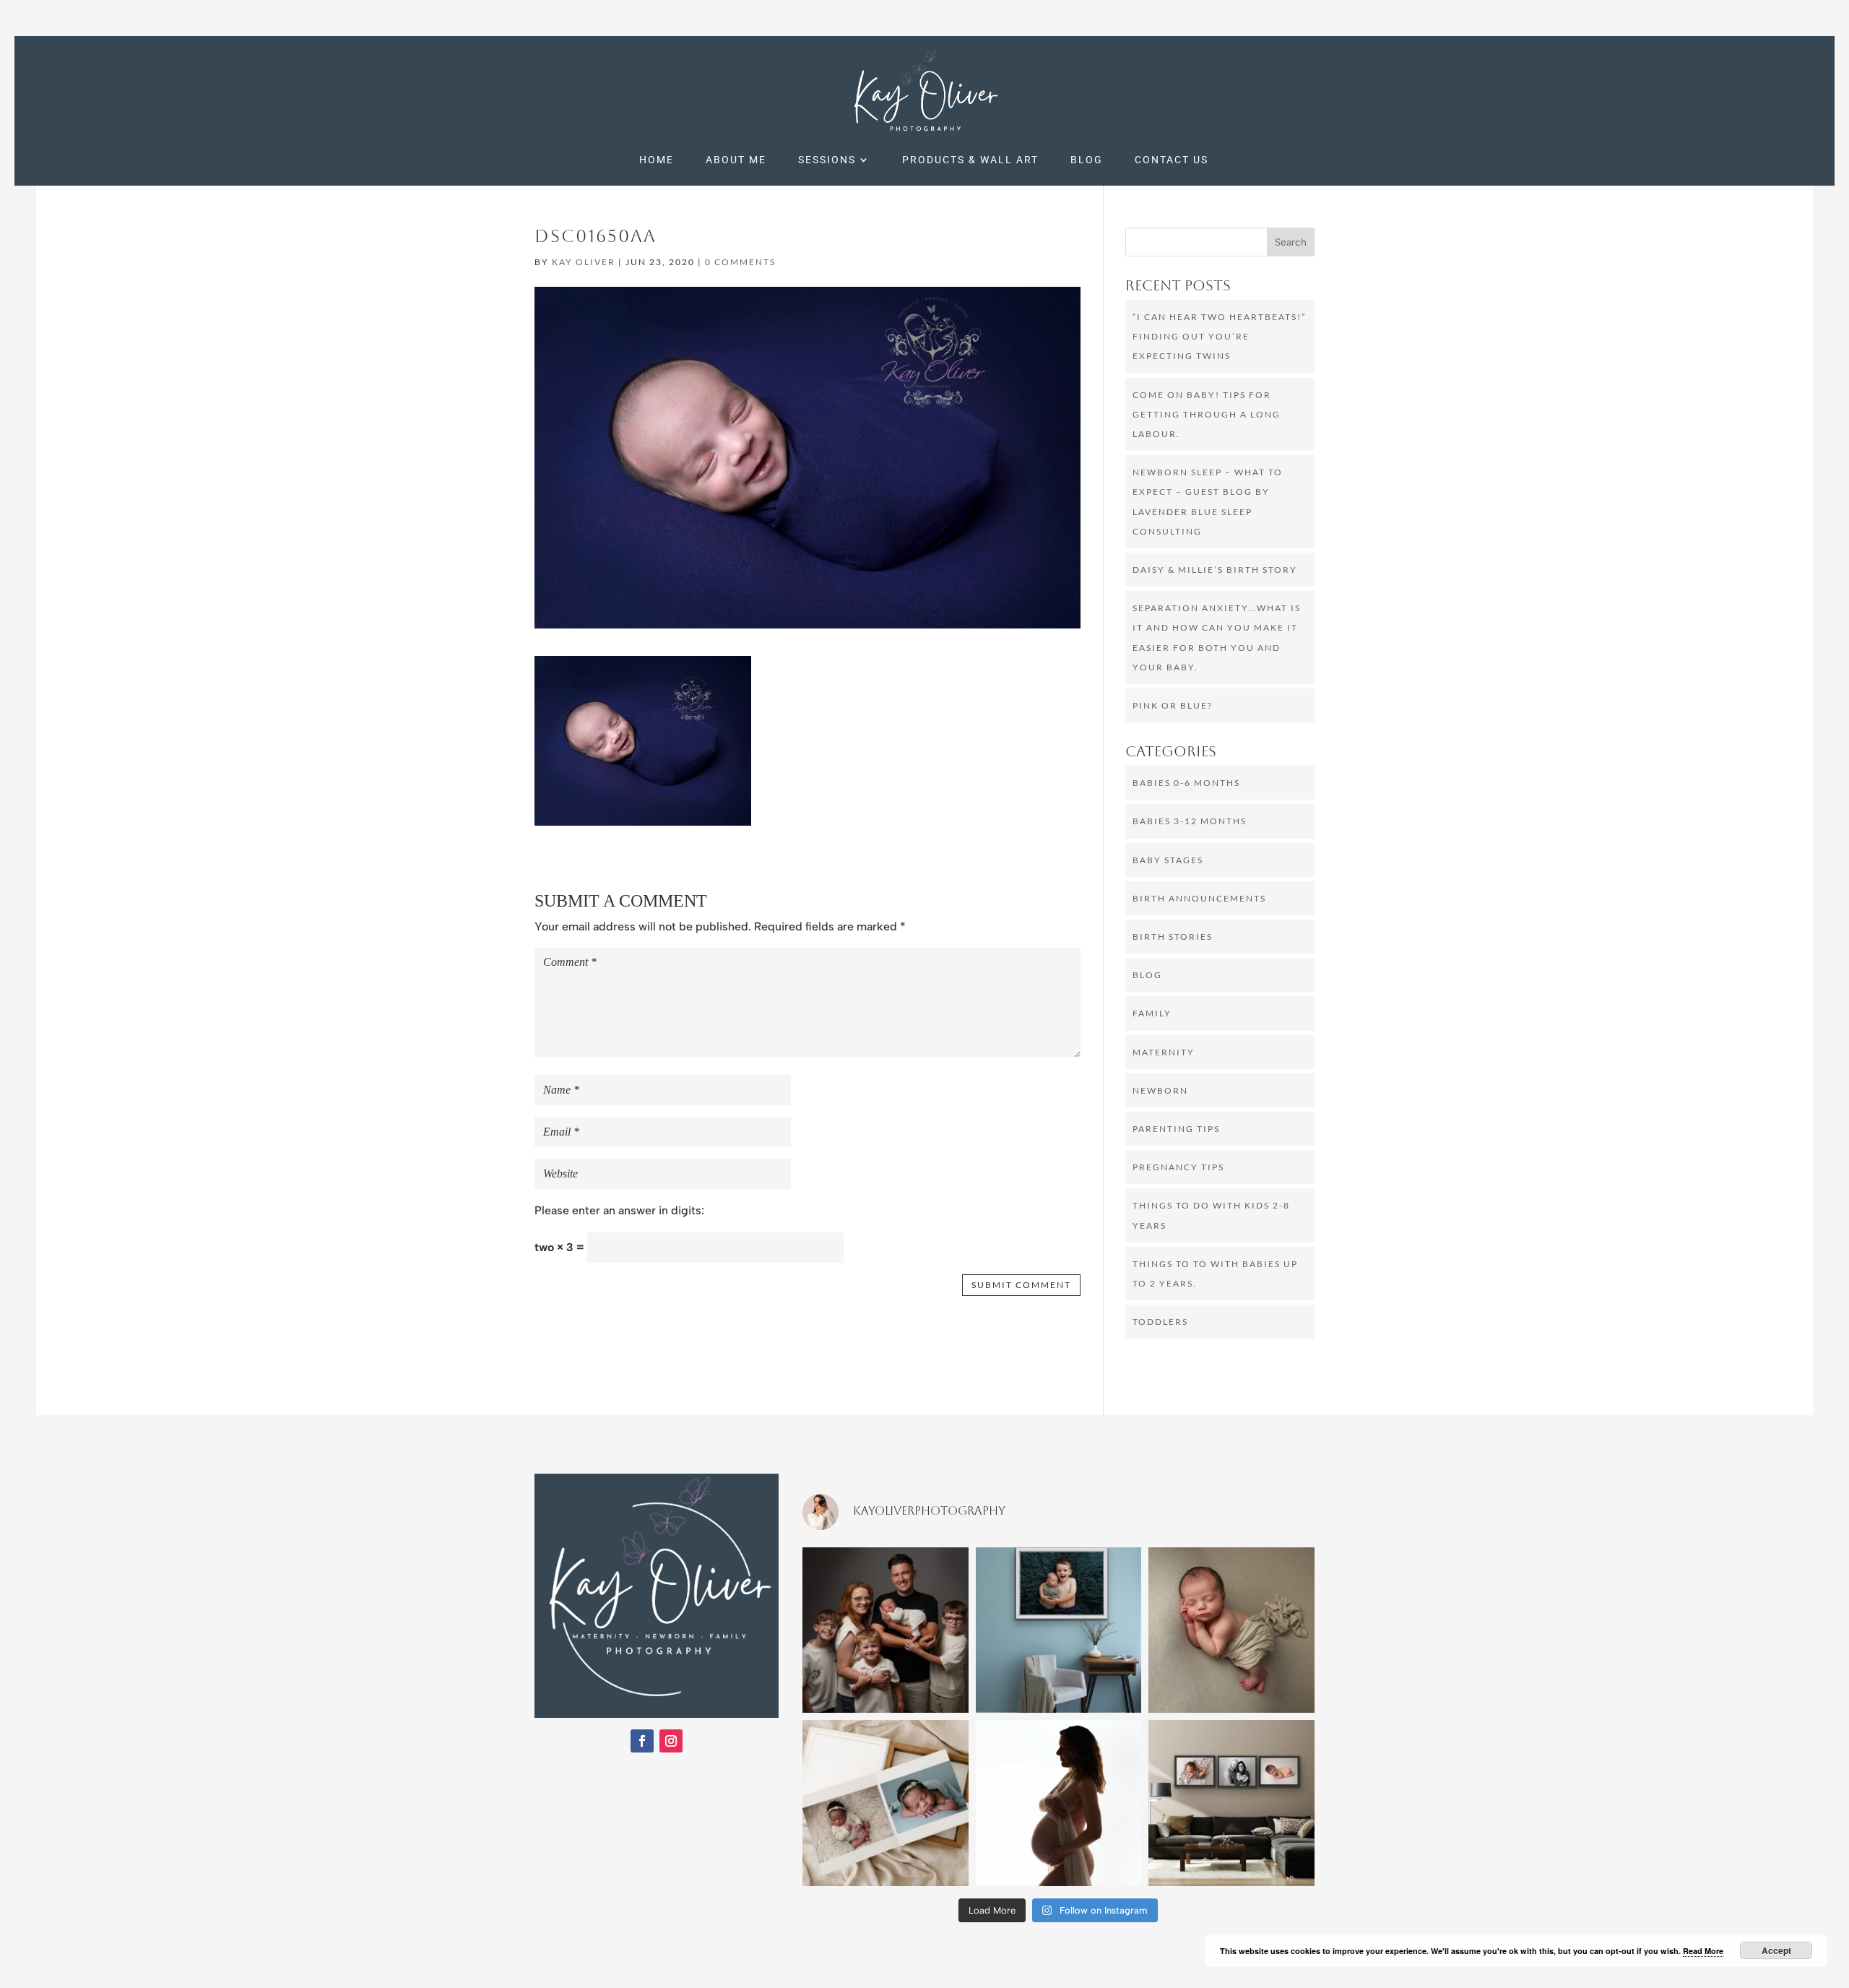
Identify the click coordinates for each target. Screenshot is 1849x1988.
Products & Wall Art (970, 160)
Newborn (1160, 1090)
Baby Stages (1168, 860)
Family (1152, 1013)
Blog (1087, 160)
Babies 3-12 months (1190, 821)
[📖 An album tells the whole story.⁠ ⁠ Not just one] (885, 1803)
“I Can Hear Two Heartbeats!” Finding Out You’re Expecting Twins (1219, 336)
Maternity (1164, 1052)
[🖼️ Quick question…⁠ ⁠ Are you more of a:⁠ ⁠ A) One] (1059, 1630)
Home (657, 160)
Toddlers (1160, 1322)
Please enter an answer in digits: (619, 1210)
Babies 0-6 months (1186, 783)
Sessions (827, 160)
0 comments (740, 262)
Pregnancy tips (1178, 1167)
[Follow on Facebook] (642, 1741)
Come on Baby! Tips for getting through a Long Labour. (1207, 414)
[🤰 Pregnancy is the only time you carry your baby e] (1059, 1803)
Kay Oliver (584, 262)
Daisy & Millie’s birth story (1215, 570)
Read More (1703, 1951)
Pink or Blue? (1173, 705)
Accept (1776, 1950)
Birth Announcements (1199, 898)
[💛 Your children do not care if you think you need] (885, 1630)
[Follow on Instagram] (671, 1741)
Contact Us (1172, 160)
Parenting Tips (1176, 1129)
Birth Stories (1173, 937)
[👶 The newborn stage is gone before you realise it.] (1231, 1630)
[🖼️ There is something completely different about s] (1231, 1803)
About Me (736, 160)
